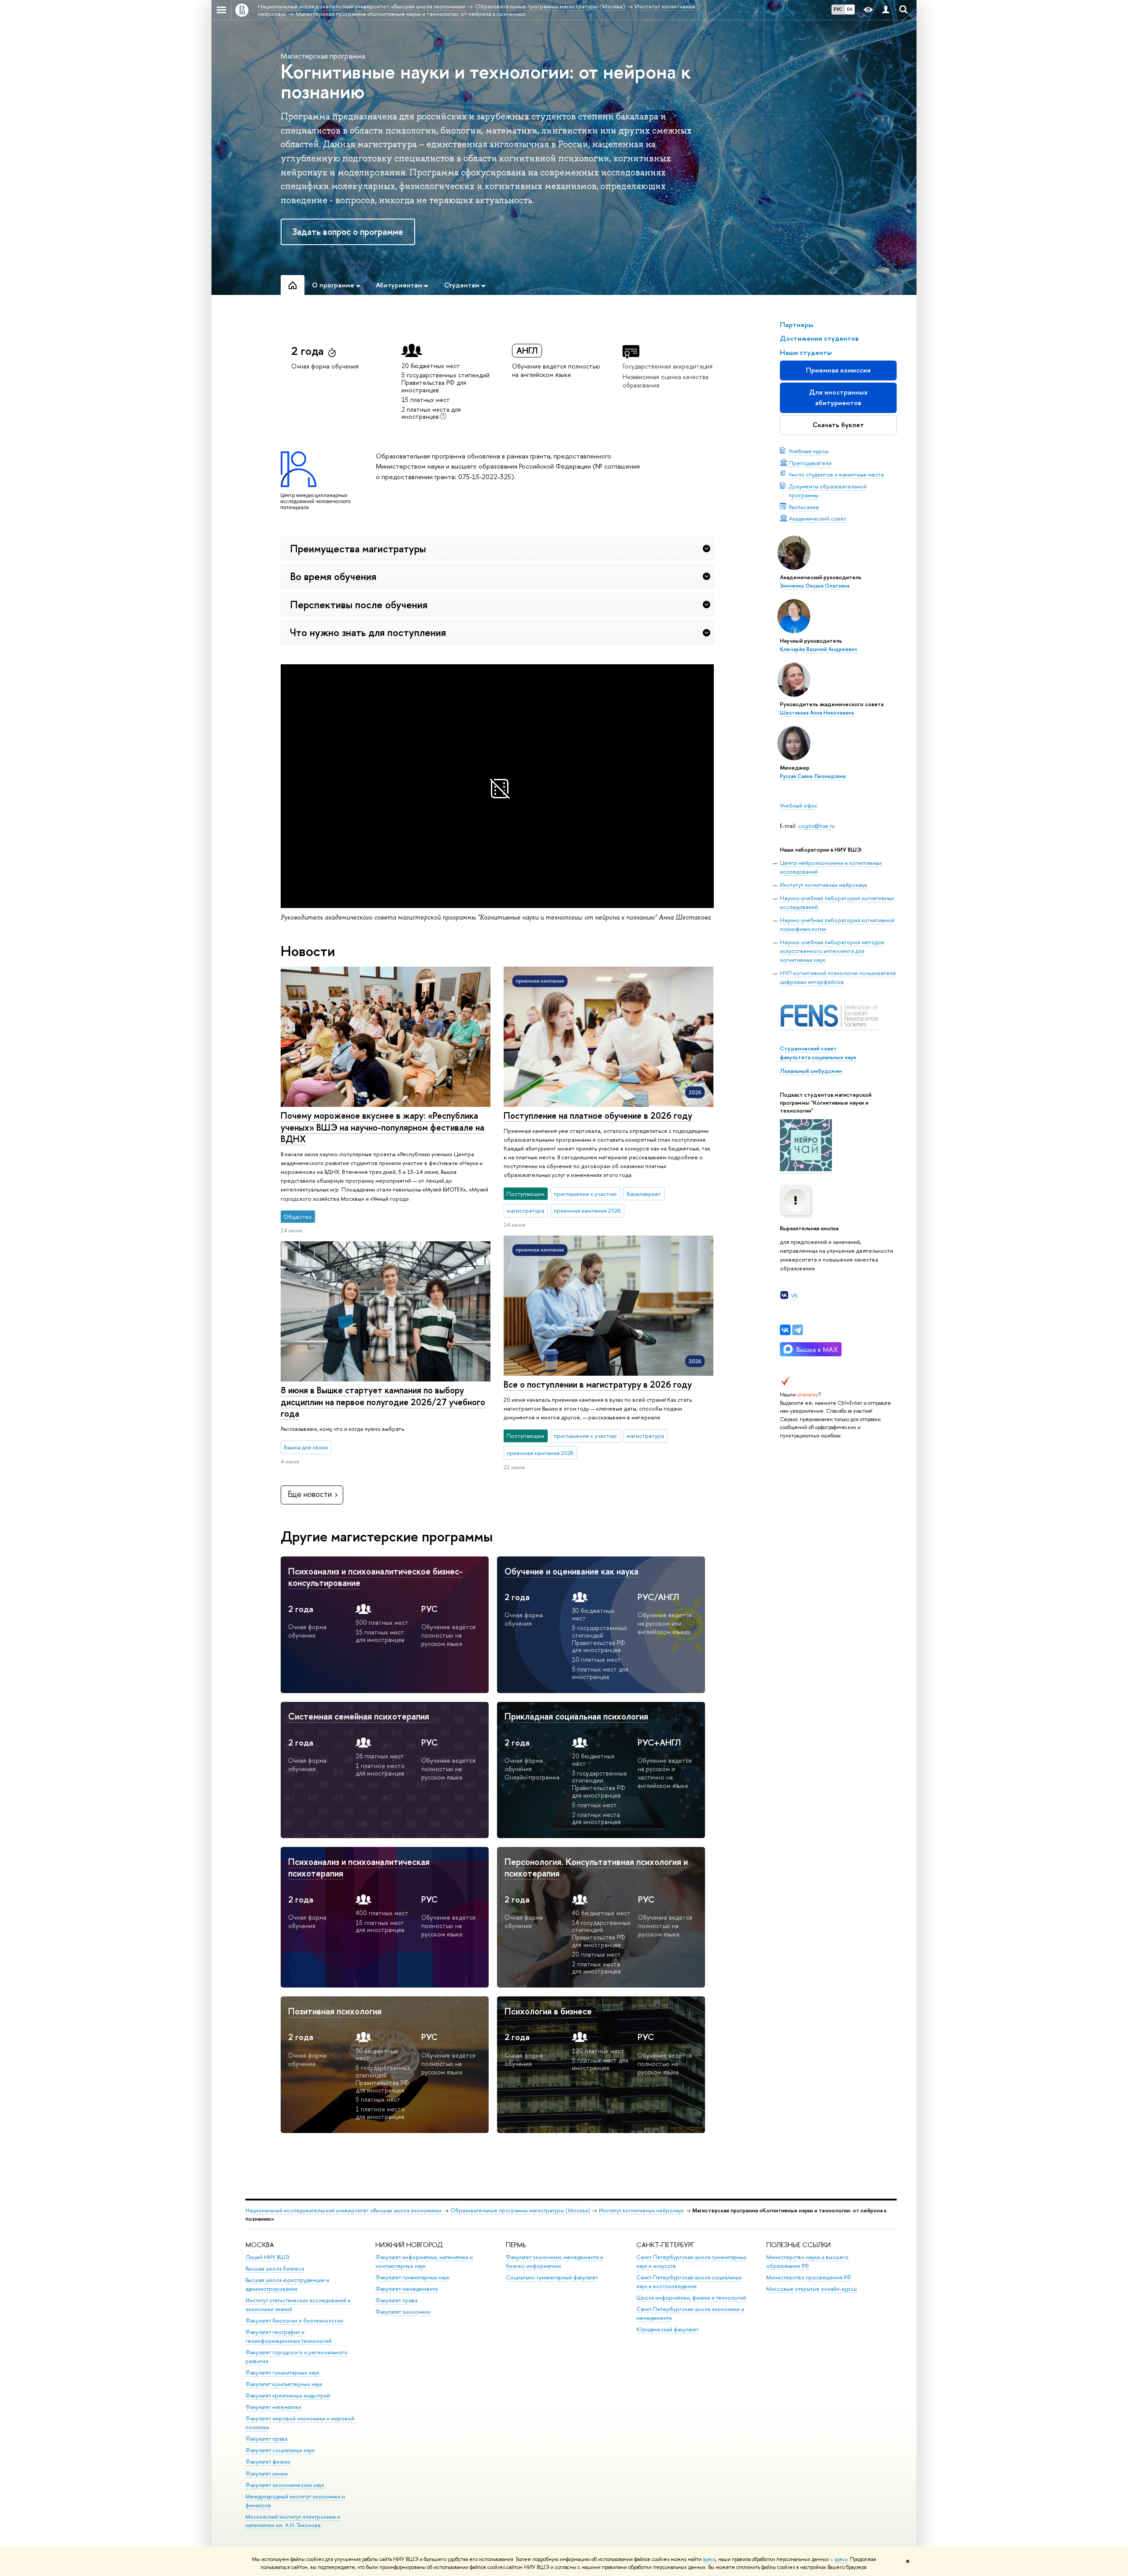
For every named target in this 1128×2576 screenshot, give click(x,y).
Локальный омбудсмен (811, 1071)
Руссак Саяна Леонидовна (813, 776)
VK (794, 1295)
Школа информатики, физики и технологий (691, 2298)
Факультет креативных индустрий (288, 2395)
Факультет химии (267, 2474)
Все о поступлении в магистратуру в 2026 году (598, 1384)
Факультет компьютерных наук (284, 2384)
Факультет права (266, 2439)
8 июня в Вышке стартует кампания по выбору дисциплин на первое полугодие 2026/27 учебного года (383, 1402)
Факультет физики (268, 2462)
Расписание (804, 507)
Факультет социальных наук (280, 2450)
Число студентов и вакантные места (836, 474)
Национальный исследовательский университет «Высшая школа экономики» (344, 2210)
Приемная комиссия (838, 370)
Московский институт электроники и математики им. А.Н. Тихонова (293, 2521)
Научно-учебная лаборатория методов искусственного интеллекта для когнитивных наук (832, 951)
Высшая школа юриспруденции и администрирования (287, 2284)
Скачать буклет (838, 425)
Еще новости (310, 1494)
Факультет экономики (403, 2312)
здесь (709, 2559)
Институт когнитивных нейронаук (824, 885)
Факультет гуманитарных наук (282, 2373)
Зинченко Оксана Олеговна (815, 586)
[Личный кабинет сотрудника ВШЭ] (886, 10)
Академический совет (818, 518)
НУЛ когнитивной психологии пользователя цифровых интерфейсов (838, 977)
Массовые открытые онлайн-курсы (812, 2289)
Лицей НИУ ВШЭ (267, 2257)
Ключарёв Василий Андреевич (818, 649)
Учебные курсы (809, 451)
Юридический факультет (667, 2329)
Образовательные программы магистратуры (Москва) (520, 2210)
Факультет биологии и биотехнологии (294, 2321)
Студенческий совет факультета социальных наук (818, 1053)
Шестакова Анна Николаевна (817, 713)
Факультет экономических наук (285, 2485)
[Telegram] (798, 1330)
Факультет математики (273, 2407)
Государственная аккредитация (668, 366)
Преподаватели (810, 463)
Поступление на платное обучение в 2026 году (598, 1115)
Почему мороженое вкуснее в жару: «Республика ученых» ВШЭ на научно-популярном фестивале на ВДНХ (382, 1127)
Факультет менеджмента (406, 2289)
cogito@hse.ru (816, 826)
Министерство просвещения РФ (809, 2277)
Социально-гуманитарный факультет (552, 2277)
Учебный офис (799, 805)
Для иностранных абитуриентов (838, 397)
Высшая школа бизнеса (275, 2269)
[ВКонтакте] (785, 1330)
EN (850, 9)
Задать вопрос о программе (348, 232)
